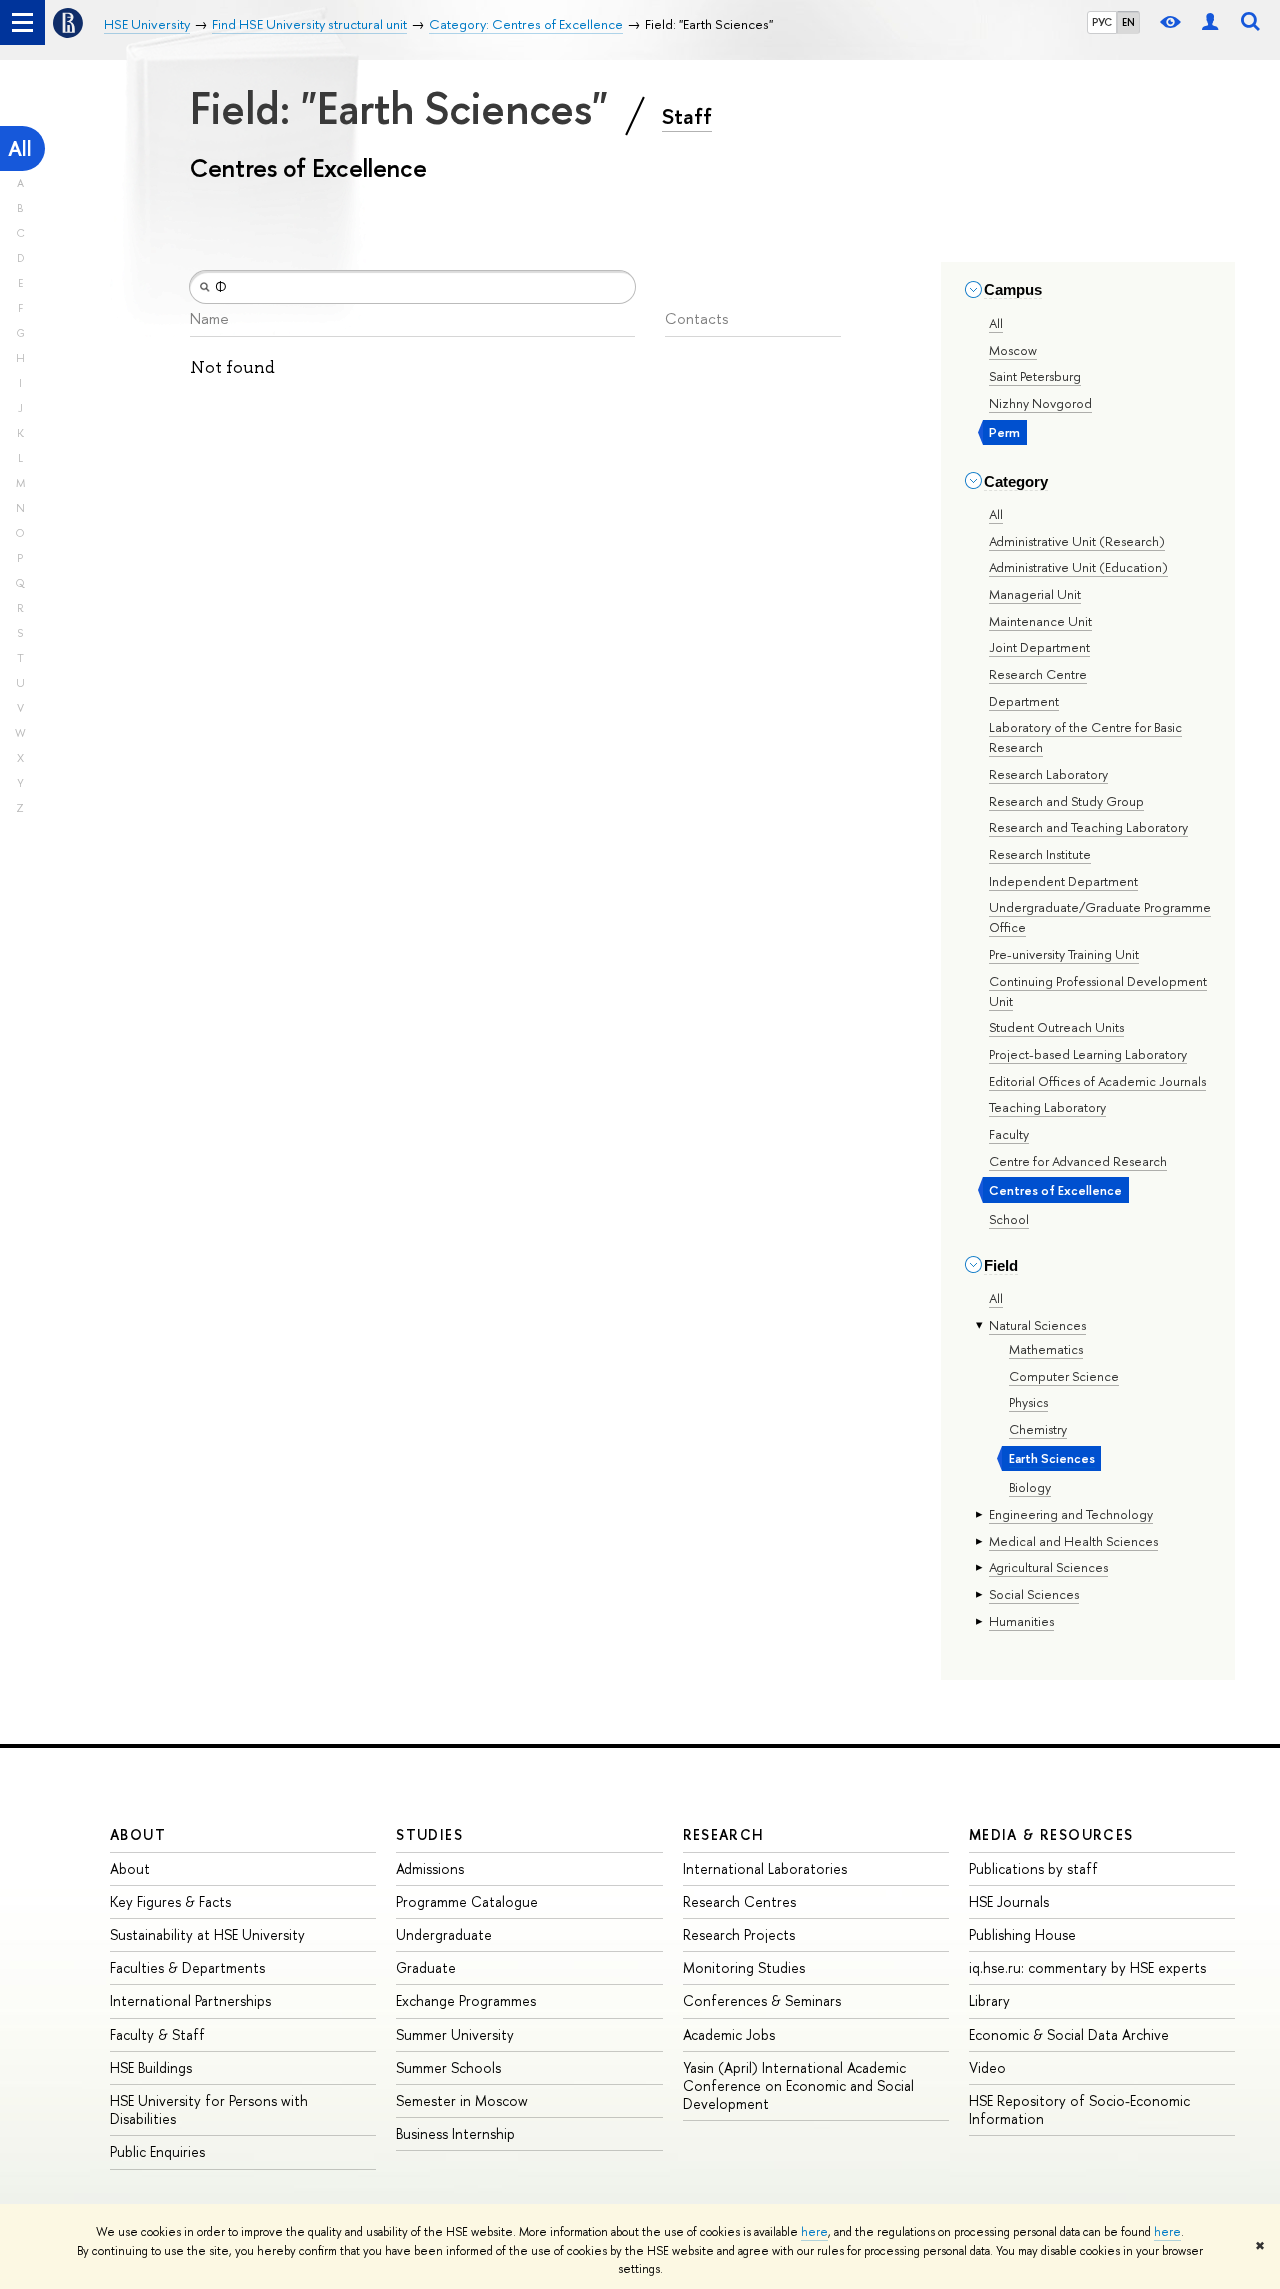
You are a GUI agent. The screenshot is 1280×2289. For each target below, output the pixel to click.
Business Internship (455, 2133)
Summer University (455, 2034)
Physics (1028, 1402)
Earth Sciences (1052, 1458)
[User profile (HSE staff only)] (1210, 22)
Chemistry (1038, 1429)
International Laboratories (765, 1868)
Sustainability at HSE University (207, 1934)
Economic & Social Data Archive (1069, 2034)
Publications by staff (1033, 1868)
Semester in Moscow (462, 2100)
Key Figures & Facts (170, 1901)
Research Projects (739, 1934)
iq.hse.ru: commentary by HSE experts (1087, 1967)
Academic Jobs (729, 2034)
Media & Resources (1051, 1834)
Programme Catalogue (467, 1901)
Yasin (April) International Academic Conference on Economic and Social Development (798, 2085)
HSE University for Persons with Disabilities (209, 2109)
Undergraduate (444, 1934)
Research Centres (739, 1901)
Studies (429, 1834)
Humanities (1021, 1621)
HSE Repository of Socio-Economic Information (1079, 2109)
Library (989, 2000)
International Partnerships (190, 2000)
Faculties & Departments (187, 1967)
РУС (1102, 22)
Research (724, 1834)
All (20, 148)
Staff (687, 116)
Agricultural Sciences (1048, 1567)
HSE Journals (1009, 1901)
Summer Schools (448, 2067)
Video (987, 2067)
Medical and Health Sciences (1073, 1541)
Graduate (426, 1967)
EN (1128, 22)
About (138, 1834)
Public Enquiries (157, 2151)
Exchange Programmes (466, 2000)
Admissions (430, 1868)
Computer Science (1064, 1376)
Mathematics (1046, 1349)
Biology (1030, 1487)
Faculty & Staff (157, 2034)
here (814, 2232)
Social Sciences (1034, 1594)
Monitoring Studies (744, 1967)
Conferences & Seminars (762, 2000)
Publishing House (1022, 1934)
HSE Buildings (151, 2067)
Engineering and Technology (1071, 1514)
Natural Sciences (1037, 1325)
